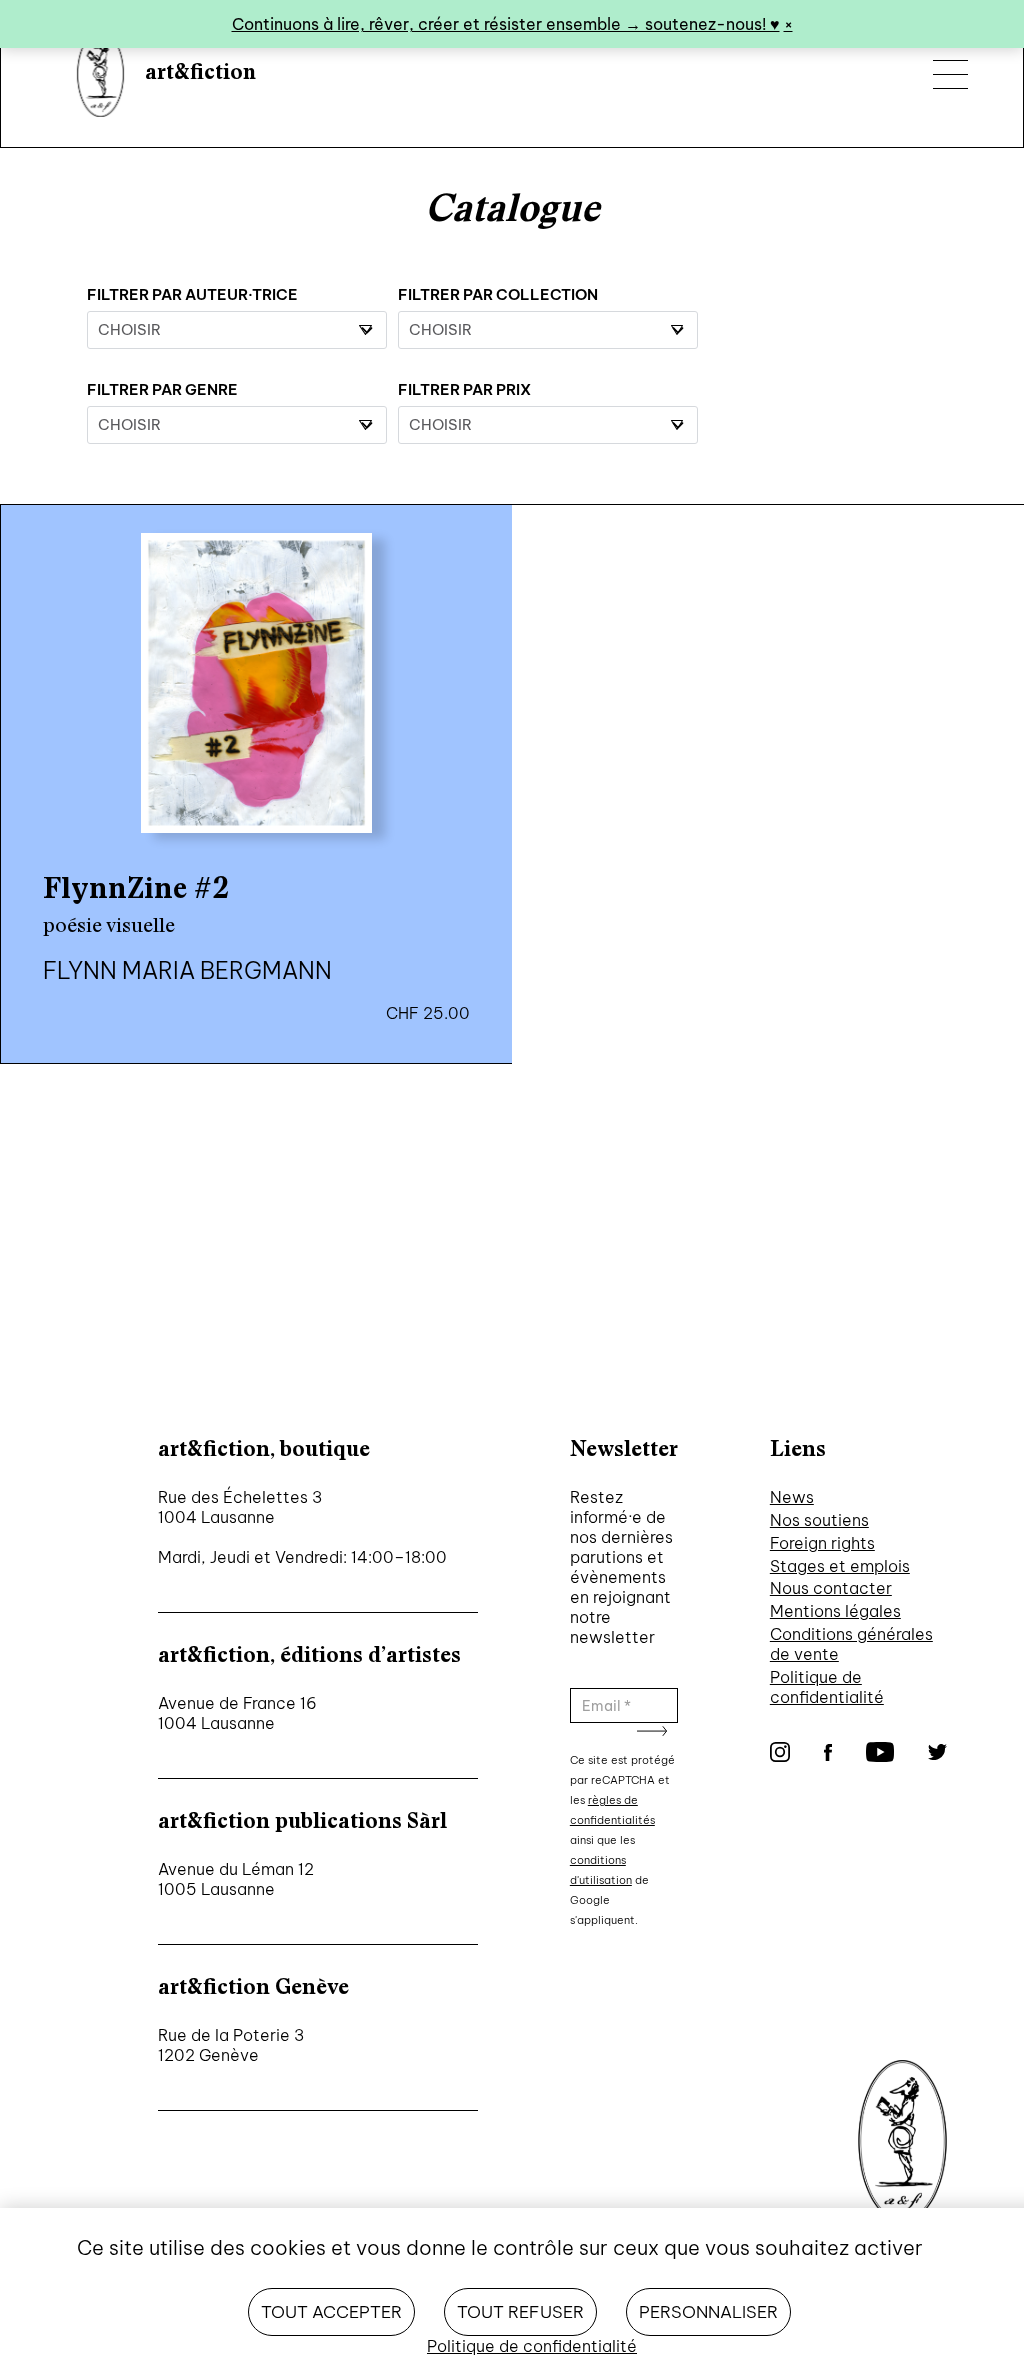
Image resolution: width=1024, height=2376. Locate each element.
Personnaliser (708, 2312)
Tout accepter (331, 2312)
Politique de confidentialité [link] (532, 2346)
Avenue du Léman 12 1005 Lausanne (236, 1879)
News (792, 1497)
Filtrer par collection (498, 294)
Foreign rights (822, 1543)
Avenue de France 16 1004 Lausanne (237, 1713)
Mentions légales (835, 1611)
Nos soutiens (819, 1520)
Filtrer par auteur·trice (192, 294)
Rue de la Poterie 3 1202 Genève (231, 2045)
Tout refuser (520, 2312)
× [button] (788, 24)
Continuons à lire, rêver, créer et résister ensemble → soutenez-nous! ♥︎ (506, 24)
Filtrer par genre (162, 389)
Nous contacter (831, 1588)
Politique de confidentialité (827, 1687)
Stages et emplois (840, 1566)
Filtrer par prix (464, 389)
